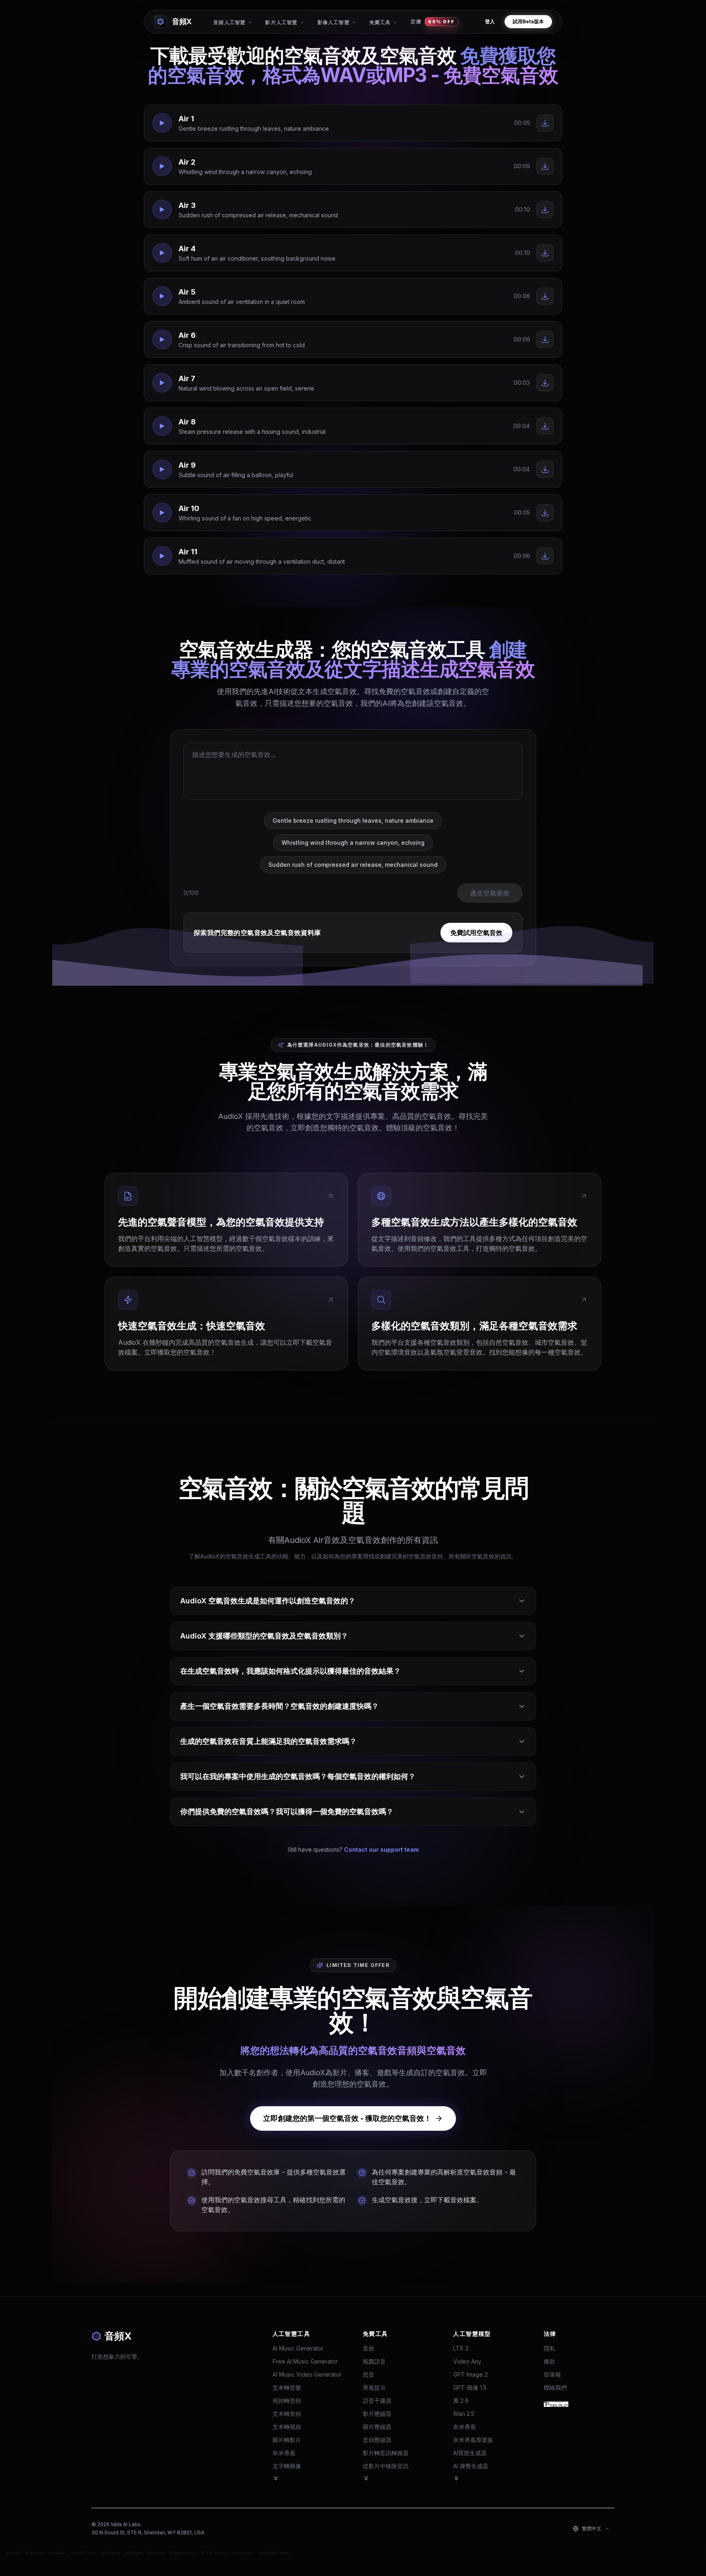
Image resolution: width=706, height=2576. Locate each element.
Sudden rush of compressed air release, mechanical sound (353, 865)
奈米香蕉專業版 (473, 2440)
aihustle (156, 2553)
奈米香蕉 (284, 2453)
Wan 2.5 (464, 2414)
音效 (369, 2348)
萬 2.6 (461, 2401)
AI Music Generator (298, 2348)
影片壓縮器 (377, 2414)
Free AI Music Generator (305, 2361)
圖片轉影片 (287, 2440)
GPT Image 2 (470, 2374)
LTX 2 (461, 2348)
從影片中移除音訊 (386, 2466)
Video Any (467, 2361)
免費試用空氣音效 (476, 933)
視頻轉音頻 (287, 2401)
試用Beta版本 (528, 21)
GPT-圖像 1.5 (470, 2387)
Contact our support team (381, 1849)
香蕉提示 (374, 2387)
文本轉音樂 (287, 2387)
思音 (369, 2374)
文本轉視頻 (287, 2427)
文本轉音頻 (287, 2414)
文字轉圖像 (287, 2466)
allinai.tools (183, 2553)
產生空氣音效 (490, 893)
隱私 (550, 2348)
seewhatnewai (274, 2553)
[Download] (545, 123)
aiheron (34, 2553)
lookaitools (83, 2553)
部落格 (552, 2374)
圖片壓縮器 (377, 2427)
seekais (57, 2553)
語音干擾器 (377, 2401)
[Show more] (276, 2478)
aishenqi (111, 2553)
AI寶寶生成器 (470, 2453)
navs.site (242, 2553)
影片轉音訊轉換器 (386, 2453)
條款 (550, 2361)
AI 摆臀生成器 (471, 2466)
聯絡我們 (555, 2387)
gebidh (13, 2553)
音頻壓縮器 (377, 2440)
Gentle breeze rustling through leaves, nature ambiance (353, 820)
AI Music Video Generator (307, 2374)
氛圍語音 (374, 2361)
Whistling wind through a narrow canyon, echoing (353, 843)
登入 (490, 21)
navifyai (134, 2553)
